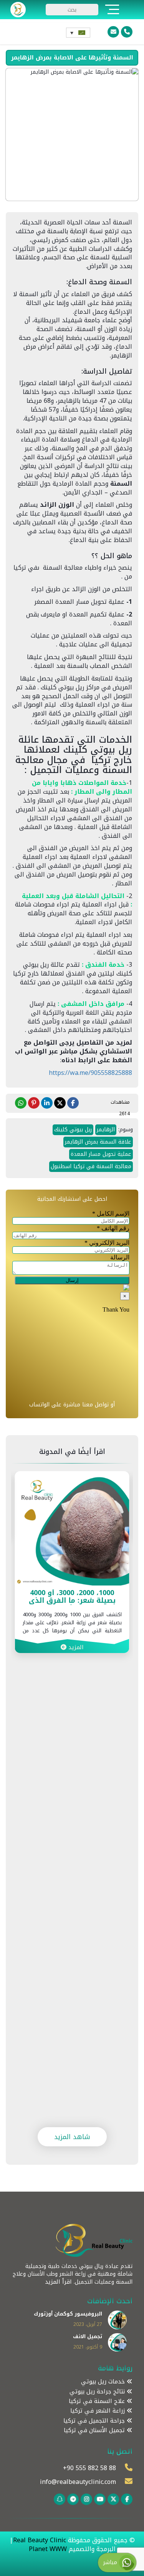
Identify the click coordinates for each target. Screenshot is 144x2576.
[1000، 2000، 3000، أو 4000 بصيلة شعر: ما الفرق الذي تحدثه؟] (72, 1528)
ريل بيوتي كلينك (73, 1130)
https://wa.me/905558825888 (90, 1073)
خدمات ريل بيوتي (104, 2382)
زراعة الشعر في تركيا (98, 2411)
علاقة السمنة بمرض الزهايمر (98, 1142)
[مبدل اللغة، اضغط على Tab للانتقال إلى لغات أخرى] (78, 33)
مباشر (111, 2562)
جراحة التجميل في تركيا (95, 2421)
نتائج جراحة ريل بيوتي (98, 2392)
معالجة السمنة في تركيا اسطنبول (91, 1166)
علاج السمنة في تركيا (98, 2401)
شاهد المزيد (72, 2137)
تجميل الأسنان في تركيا (95, 2430)
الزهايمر (106, 1130)
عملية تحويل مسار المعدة (101, 1154)
